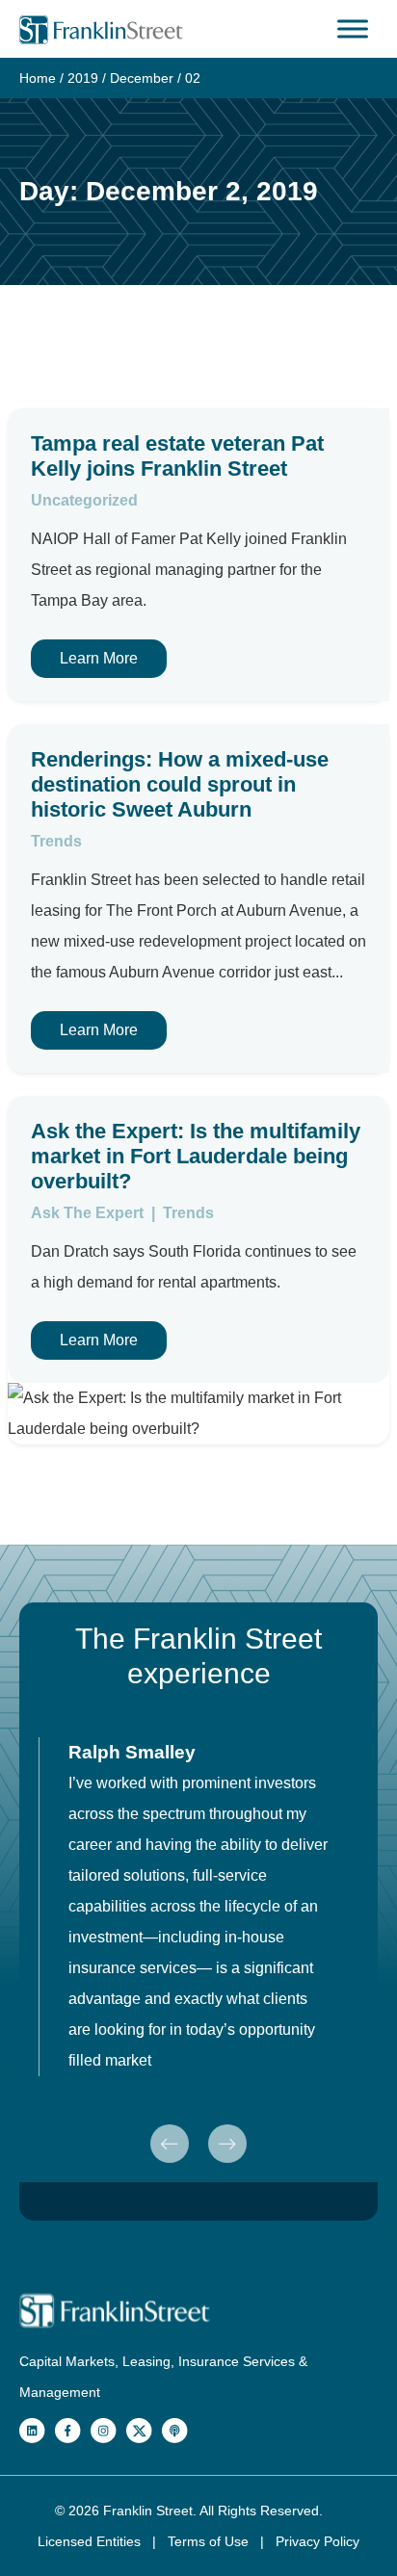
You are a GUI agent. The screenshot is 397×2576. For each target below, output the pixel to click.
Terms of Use (210, 2541)
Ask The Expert (89, 1213)
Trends (56, 841)
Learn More (99, 658)
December (142, 78)
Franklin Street (148, 2511)
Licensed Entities (91, 2541)
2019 (83, 78)
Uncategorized (84, 500)
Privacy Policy (318, 2541)
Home (38, 78)
